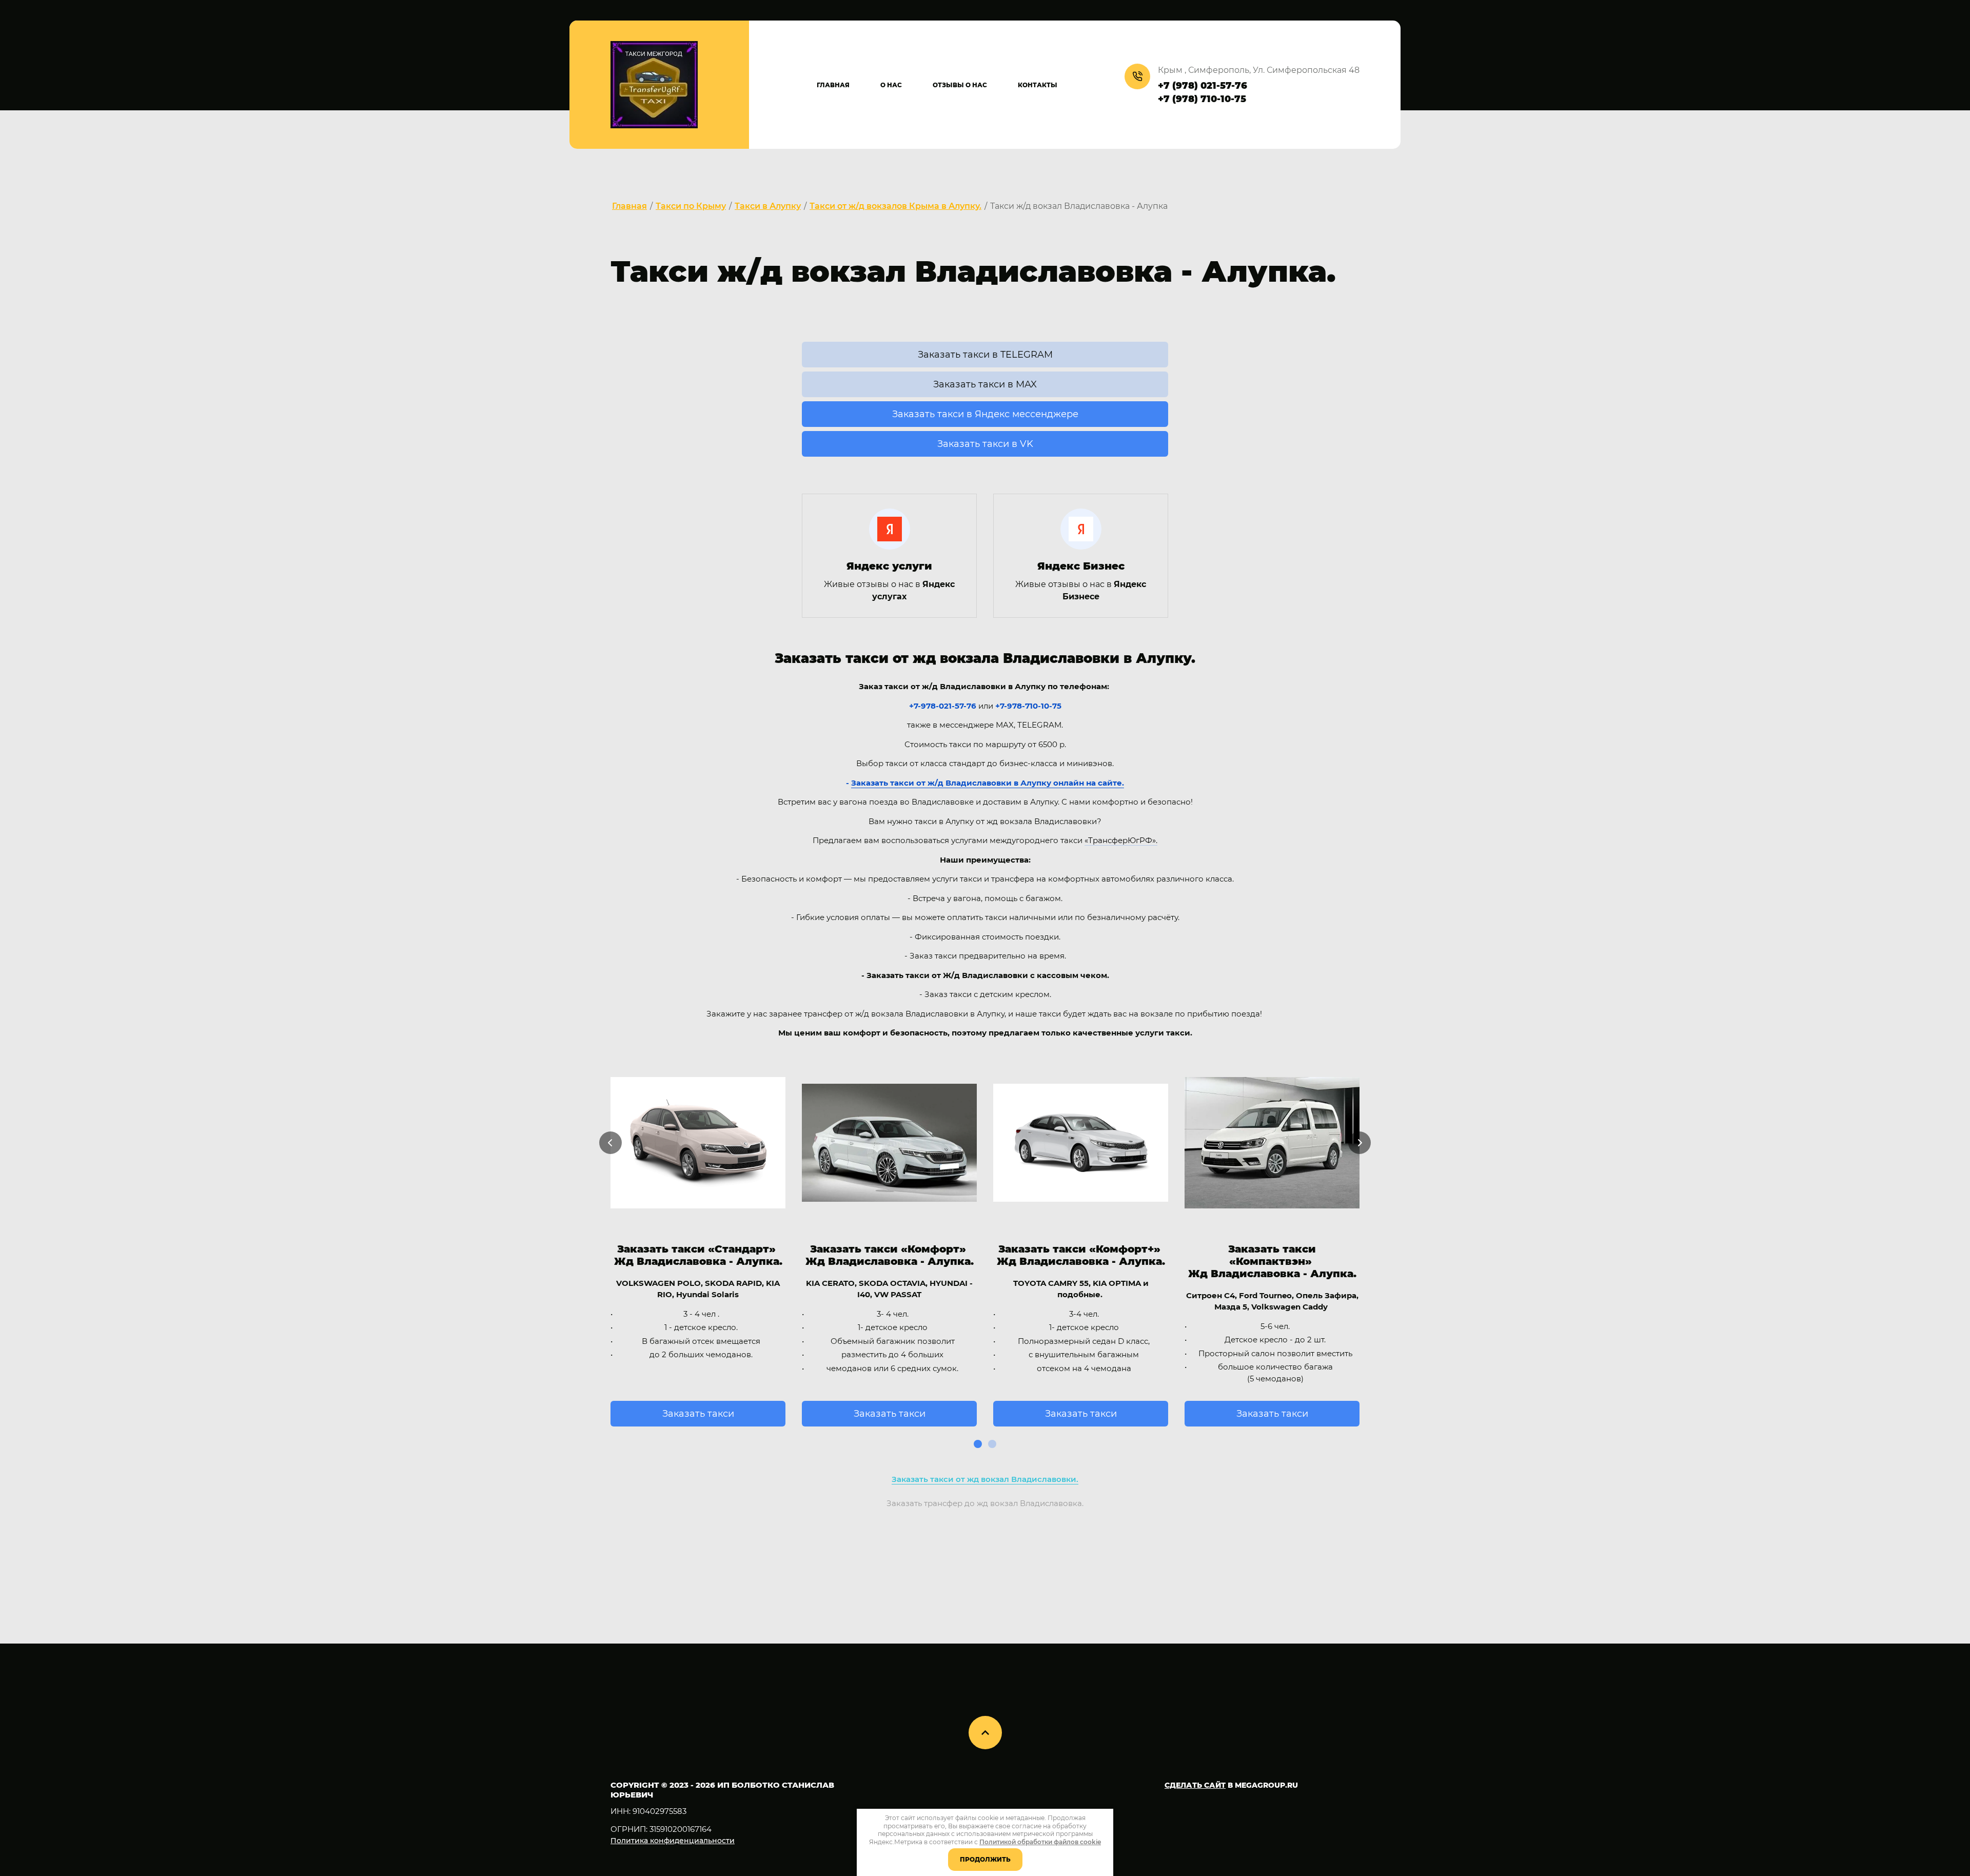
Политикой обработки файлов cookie (1040, 1842)
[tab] (978, 1444)
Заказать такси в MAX (985, 384)
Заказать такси (698, 1414)
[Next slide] (1360, 1143)
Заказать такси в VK (985, 444)
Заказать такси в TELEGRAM (985, 355)
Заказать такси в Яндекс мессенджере (985, 414)
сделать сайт (1195, 1785)
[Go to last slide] (610, 1143)
